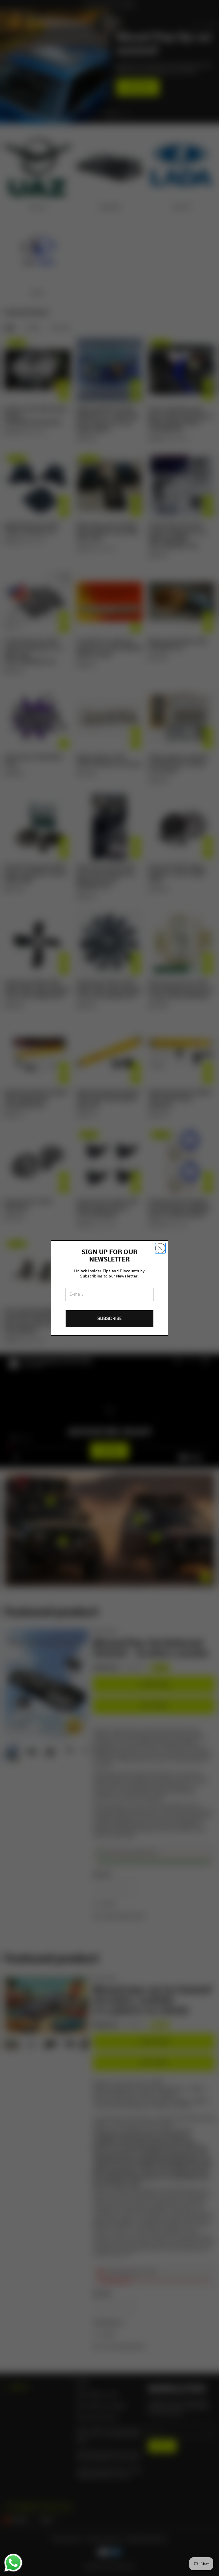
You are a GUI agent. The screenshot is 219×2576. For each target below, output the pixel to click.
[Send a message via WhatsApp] (13, 2563)
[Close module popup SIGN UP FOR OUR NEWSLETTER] (160, 1248)
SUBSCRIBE (109, 1318)
